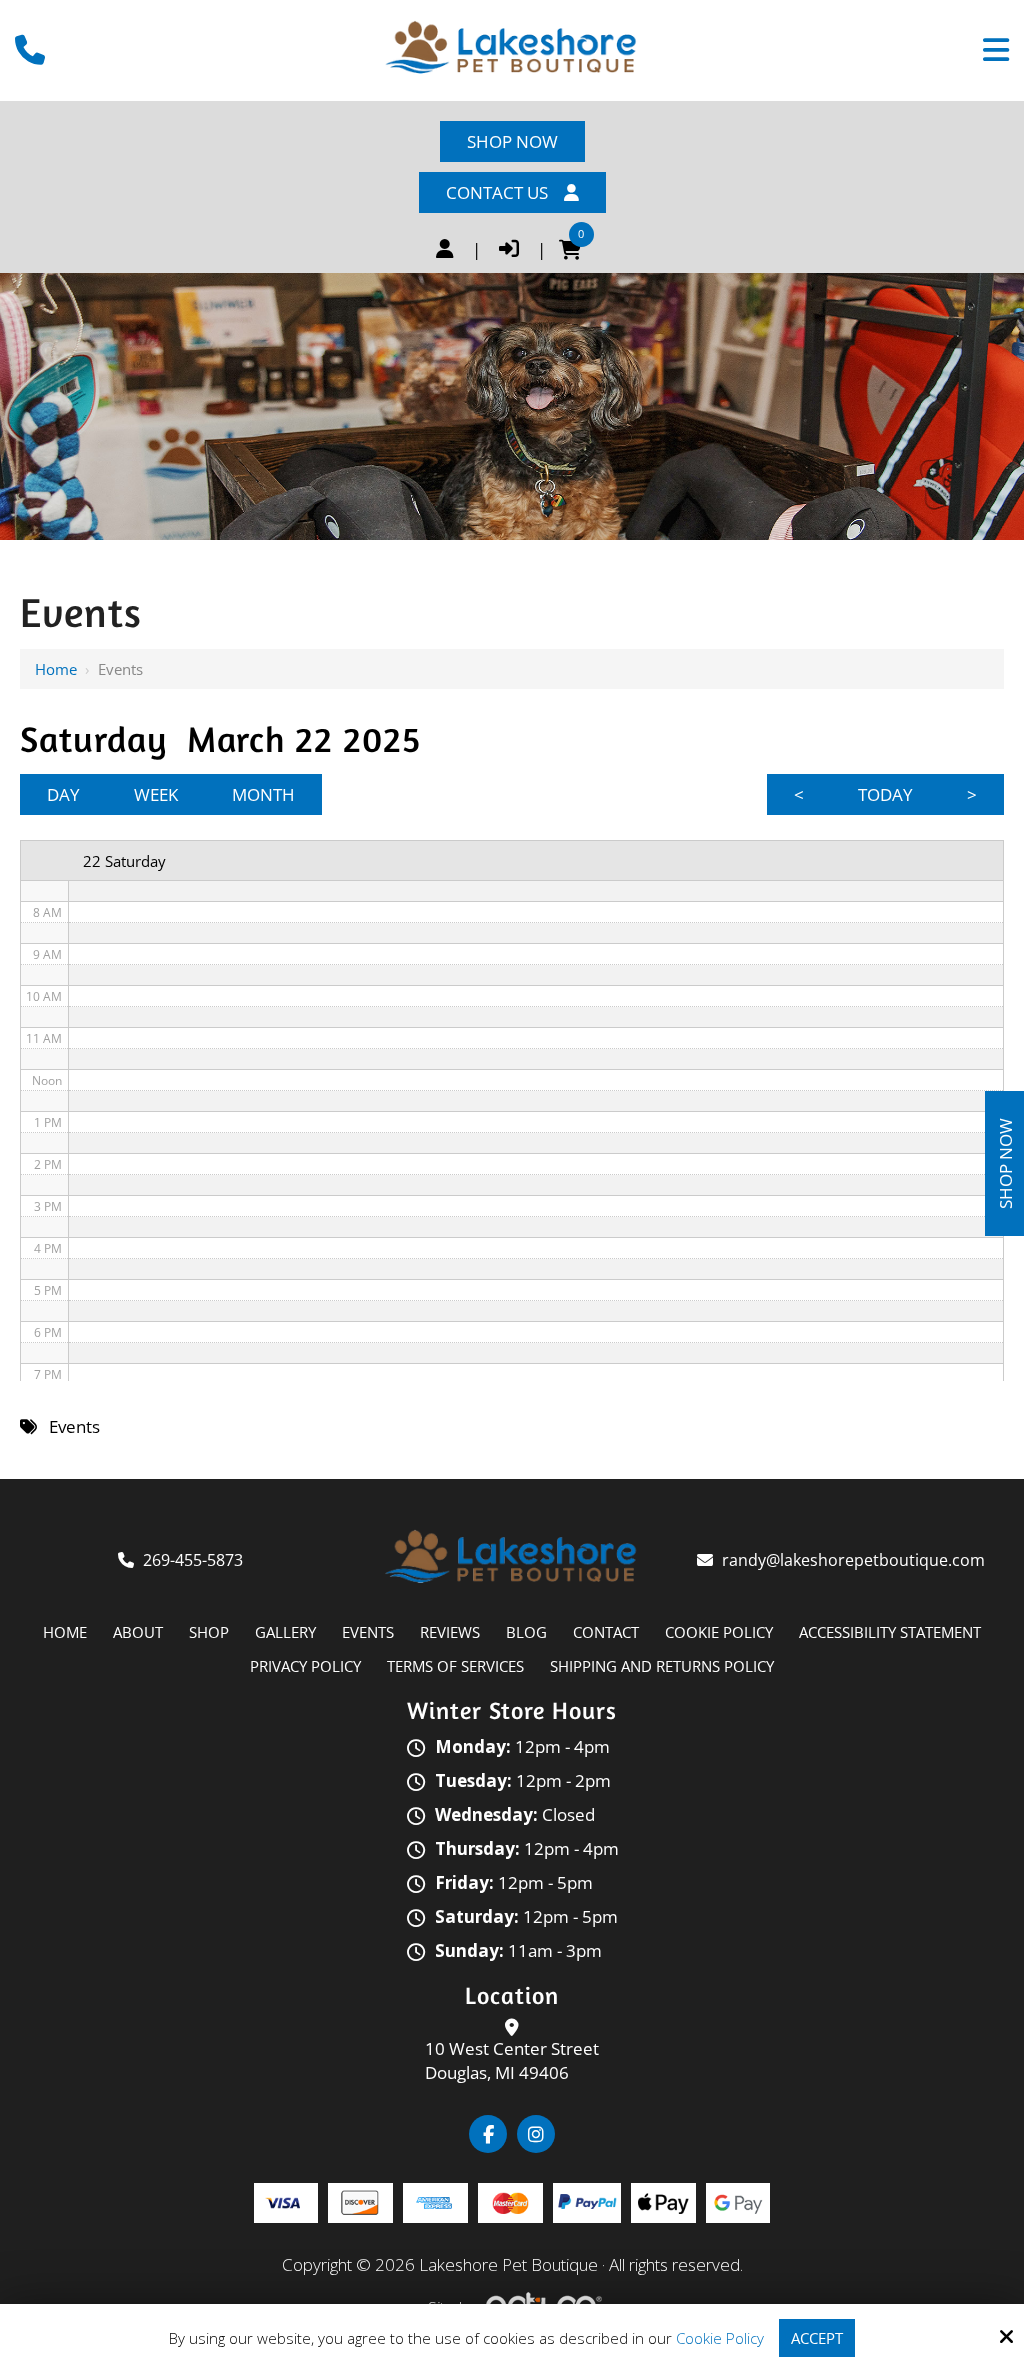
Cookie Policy (720, 2338)
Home (56, 669)
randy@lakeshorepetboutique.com (855, 1560)
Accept (817, 2338)
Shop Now (512, 141)
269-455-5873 (193, 1560)
